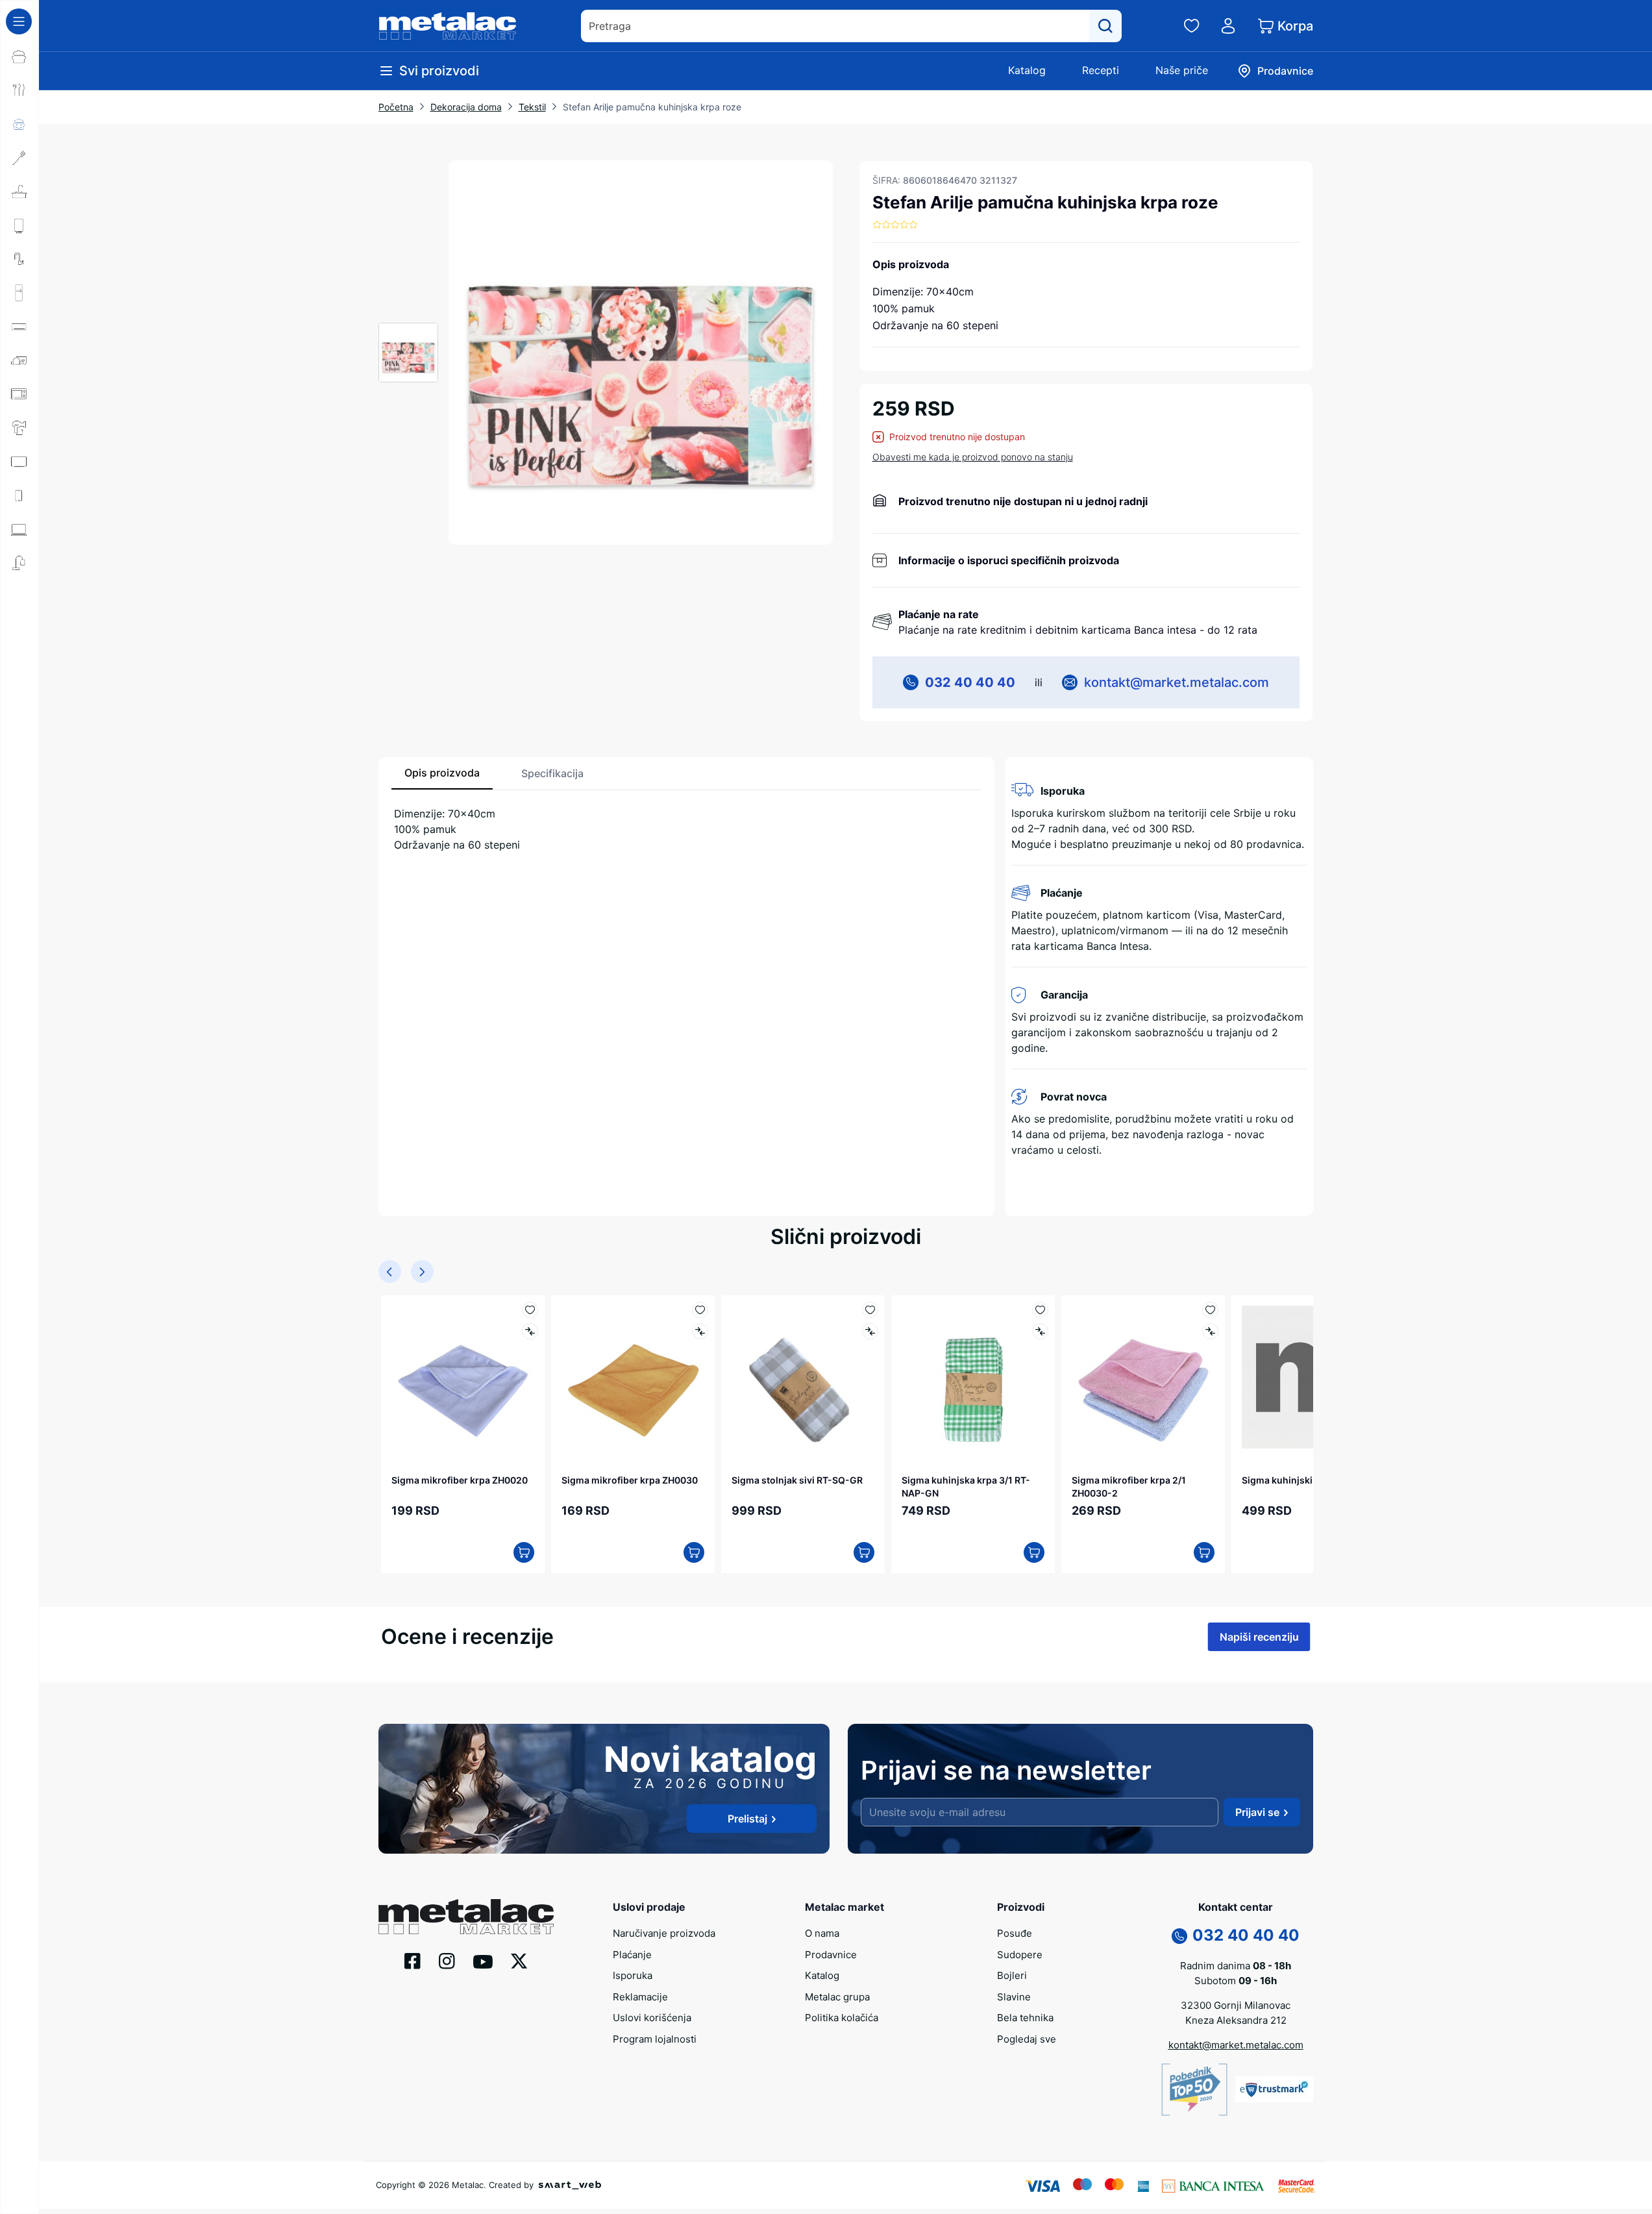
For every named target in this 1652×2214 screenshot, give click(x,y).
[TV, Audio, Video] (19, 462)
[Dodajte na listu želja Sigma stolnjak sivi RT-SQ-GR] (870, 1310)
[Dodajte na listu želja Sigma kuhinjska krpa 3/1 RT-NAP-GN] (1040, 1310)
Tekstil (532, 107)
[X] (519, 1960)
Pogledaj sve (1027, 2039)
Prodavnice (831, 1955)
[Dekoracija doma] (19, 563)
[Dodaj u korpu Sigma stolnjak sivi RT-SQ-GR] (864, 1552)
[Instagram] (447, 1960)
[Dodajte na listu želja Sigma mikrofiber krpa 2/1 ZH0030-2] (1210, 1310)
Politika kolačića (842, 2018)
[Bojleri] (19, 225)
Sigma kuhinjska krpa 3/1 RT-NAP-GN (966, 1486)
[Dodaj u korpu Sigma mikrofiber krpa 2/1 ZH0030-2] (1204, 1552)
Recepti (1101, 70)
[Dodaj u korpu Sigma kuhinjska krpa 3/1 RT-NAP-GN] (1034, 1552)
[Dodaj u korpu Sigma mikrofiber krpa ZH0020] (524, 1552)
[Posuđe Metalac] (19, 56)
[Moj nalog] (1228, 26)
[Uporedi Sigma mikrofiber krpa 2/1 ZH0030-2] (1210, 1331)
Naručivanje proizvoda (664, 1933)
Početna (396, 107)
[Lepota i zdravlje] (19, 428)
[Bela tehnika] (19, 293)
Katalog (1027, 70)
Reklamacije (640, 1997)
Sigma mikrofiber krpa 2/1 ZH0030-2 (1129, 1486)
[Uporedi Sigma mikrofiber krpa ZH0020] (530, 1331)
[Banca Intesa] (1213, 2185)
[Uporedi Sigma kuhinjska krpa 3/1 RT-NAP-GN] (1040, 1331)
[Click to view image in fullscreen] (641, 353)
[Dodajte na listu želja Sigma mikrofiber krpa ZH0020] (530, 1310)
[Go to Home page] (448, 26)
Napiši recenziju (1259, 1637)
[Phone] (1179, 1935)
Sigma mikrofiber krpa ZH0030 (630, 1480)
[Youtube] (483, 1961)
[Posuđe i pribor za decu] (19, 124)
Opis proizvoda (442, 773)
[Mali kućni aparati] (19, 360)
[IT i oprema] (19, 529)
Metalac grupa (837, 1997)
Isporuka (633, 1975)
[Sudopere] (19, 192)
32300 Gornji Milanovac (1236, 2005)
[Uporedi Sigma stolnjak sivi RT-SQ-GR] (870, 1331)
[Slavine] (19, 259)
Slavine (1014, 1997)
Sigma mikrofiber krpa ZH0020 (460, 1480)
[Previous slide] (390, 1272)
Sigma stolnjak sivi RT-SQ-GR (797, 1480)
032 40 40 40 (970, 682)
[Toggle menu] (19, 21)
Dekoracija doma (466, 107)
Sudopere (1020, 1955)
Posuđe (1015, 1933)
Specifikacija (552, 773)
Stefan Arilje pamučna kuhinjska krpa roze (652, 107)
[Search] (1105, 26)
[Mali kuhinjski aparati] (19, 394)
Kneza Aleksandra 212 (1236, 2020)
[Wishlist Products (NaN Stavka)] (1192, 26)
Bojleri (1012, 1975)
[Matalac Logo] (466, 1915)
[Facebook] (413, 1960)
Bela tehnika (1025, 2018)
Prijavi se (1257, 1812)
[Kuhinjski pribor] (19, 158)
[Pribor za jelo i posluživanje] (19, 90)
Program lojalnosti (655, 2039)
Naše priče (1182, 70)
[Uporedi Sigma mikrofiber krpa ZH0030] (700, 1331)
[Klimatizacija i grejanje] (19, 327)
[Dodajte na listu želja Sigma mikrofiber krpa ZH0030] (700, 1310)
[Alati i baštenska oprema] (19, 597)
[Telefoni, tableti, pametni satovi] (19, 495)
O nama (822, 1933)
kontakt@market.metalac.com (1177, 682)
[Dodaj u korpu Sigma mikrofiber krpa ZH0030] (694, 1552)
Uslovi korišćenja (652, 2018)
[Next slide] (422, 1272)
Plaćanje (632, 1955)
